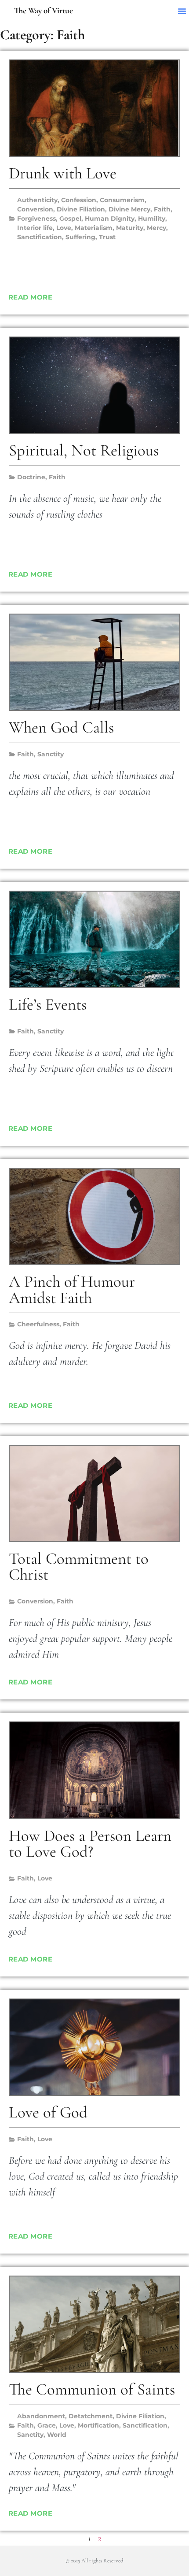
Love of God (48, 2112)
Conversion (35, 209)
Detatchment (91, 2416)
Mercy (156, 228)
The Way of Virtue (44, 11)
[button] (182, 11)
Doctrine (31, 477)
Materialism (94, 228)
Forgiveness (36, 218)
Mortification (98, 2425)
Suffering (80, 237)
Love (64, 228)
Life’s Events (48, 1005)
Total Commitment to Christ (79, 1567)
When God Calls (61, 727)
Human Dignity (110, 218)
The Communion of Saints (92, 2389)
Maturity (130, 228)
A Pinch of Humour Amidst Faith (72, 1290)
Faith (162, 209)
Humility (152, 218)
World (57, 2435)
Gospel (70, 218)
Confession (79, 200)
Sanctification (40, 237)
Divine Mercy (129, 209)
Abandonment (41, 2416)
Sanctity (51, 754)
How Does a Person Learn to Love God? (90, 1844)
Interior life (35, 228)
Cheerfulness (38, 1324)
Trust (107, 237)
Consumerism (122, 200)
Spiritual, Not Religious (84, 450)
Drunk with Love (63, 173)
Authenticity (37, 200)
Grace (47, 2425)
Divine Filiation (81, 209)
